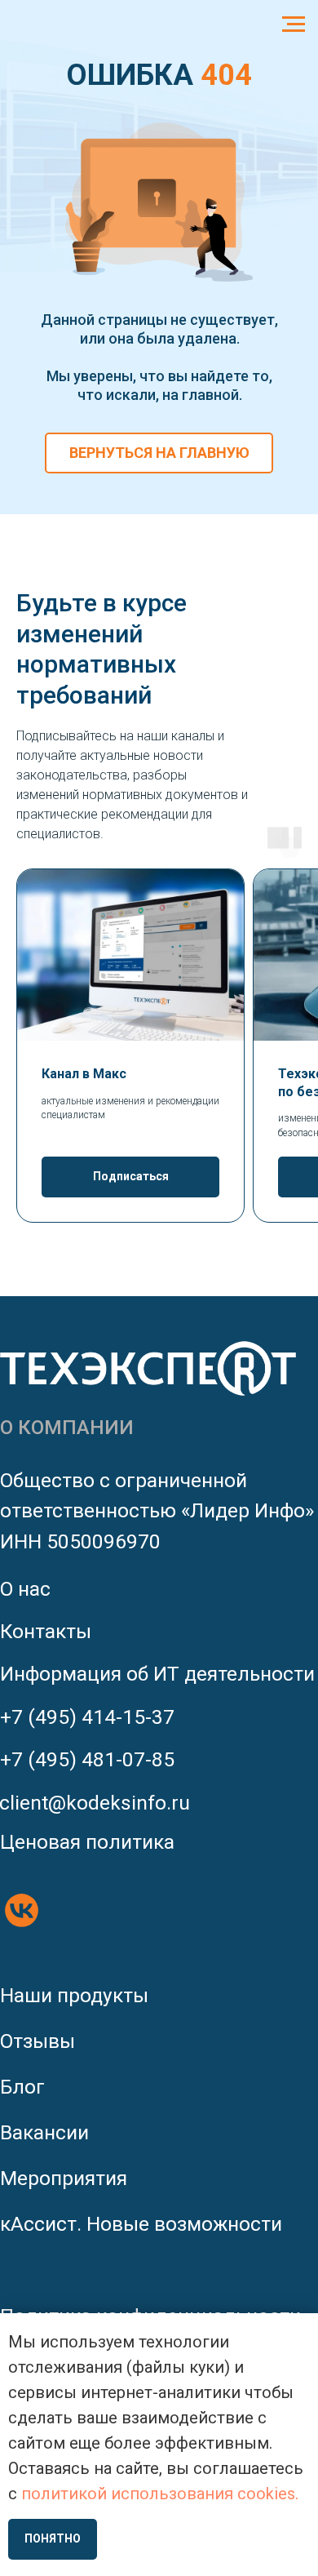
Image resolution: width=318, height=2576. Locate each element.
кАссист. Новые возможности (141, 2224)
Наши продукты (74, 1995)
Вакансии (44, 2132)
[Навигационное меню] (294, 24)
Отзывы (38, 2041)
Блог (22, 2087)
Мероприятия (64, 2178)
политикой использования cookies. (160, 2494)
